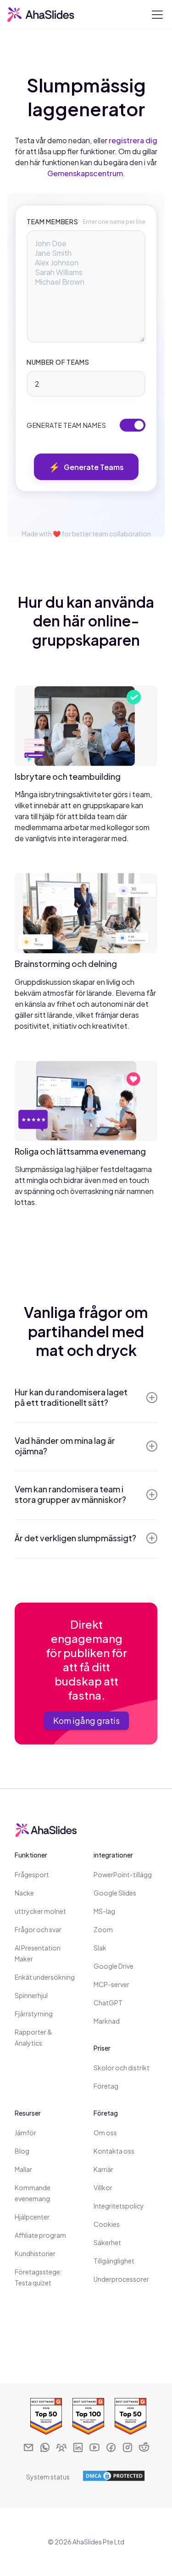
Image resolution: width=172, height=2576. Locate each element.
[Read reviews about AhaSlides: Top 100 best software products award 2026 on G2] (86, 2417)
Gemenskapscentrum (85, 173)
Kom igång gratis (86, 1720)
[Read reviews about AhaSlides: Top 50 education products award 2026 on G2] (128, 2417)
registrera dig (133, 140)
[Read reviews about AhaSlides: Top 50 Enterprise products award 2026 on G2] (44, 2417)
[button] (155, 15)
